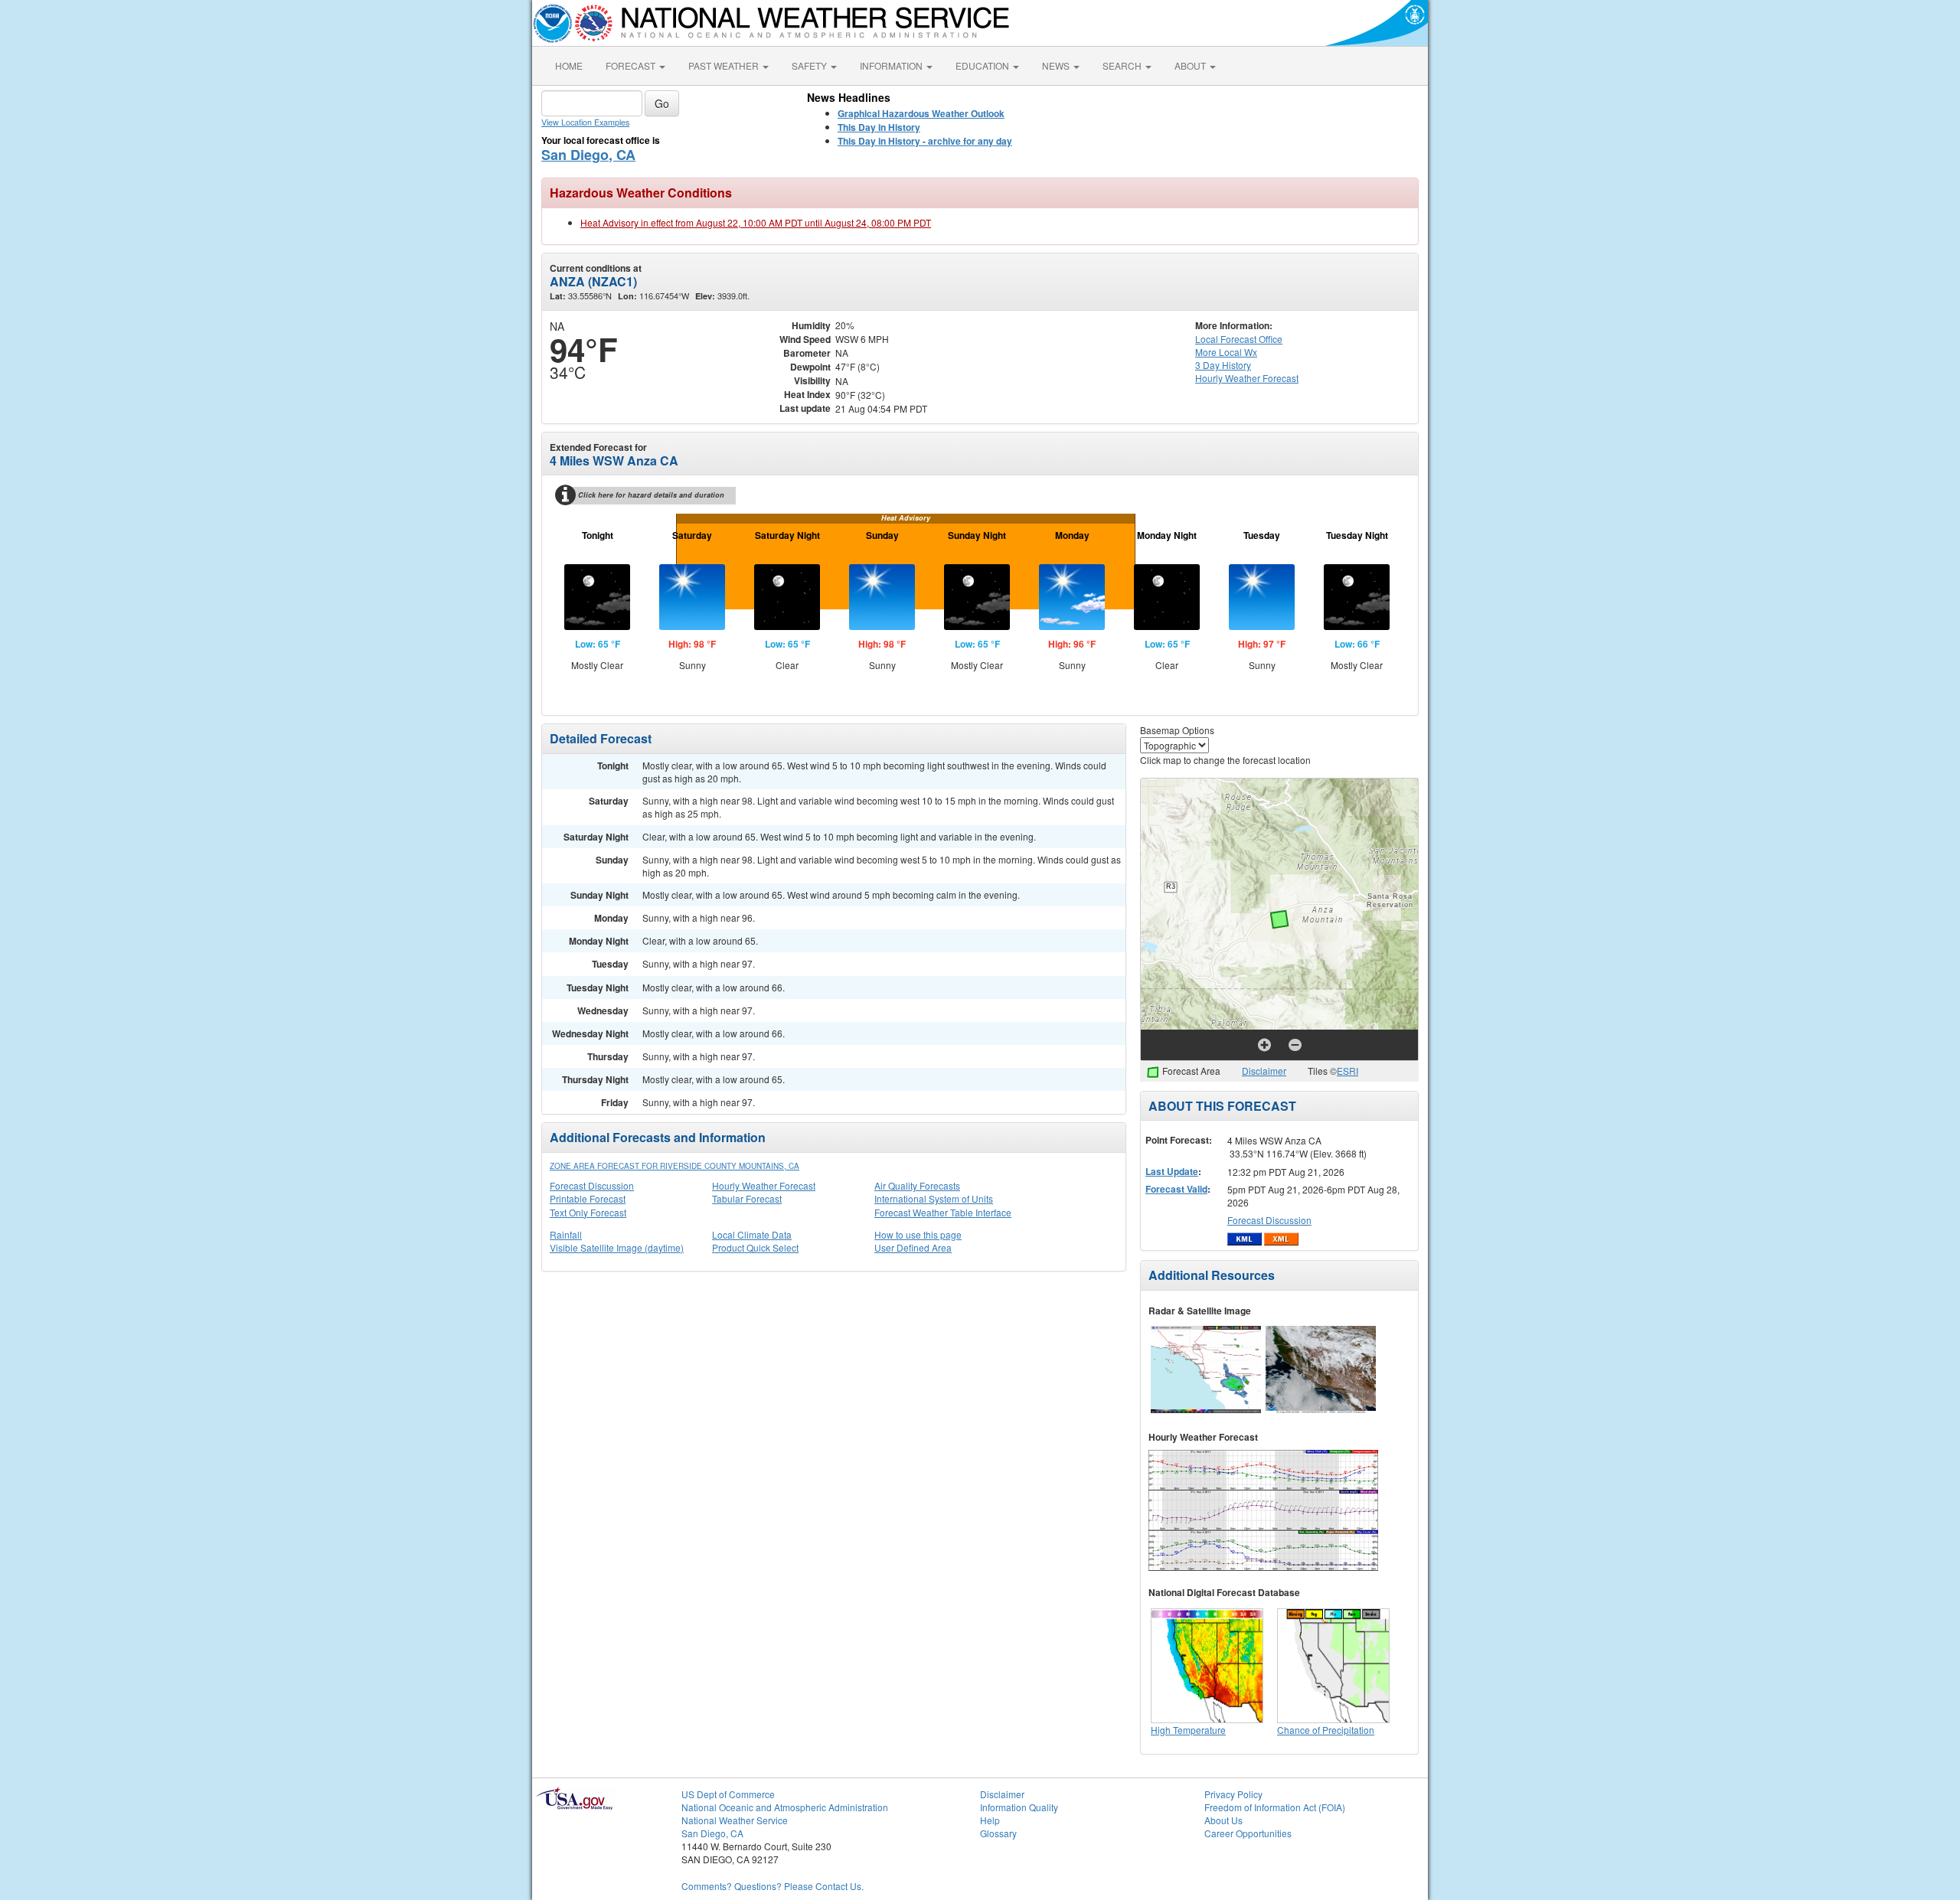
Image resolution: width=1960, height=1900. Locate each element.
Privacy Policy (1233, 1794)
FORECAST (632, 65)
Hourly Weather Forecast (764, 1185)
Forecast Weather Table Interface (943, 1212)
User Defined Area (913, 1247)
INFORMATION (892, 65)
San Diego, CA (588, 155)
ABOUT (1191, 65)
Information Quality (1019, 1807)
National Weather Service (735, 1820)
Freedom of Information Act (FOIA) (1275, 1807)
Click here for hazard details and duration (651, 495)
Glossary (998, 1833)
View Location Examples (585, 122)
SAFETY (810, 65)
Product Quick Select (755, 1247)
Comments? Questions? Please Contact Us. (773, 1886)
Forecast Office (1239, 339)
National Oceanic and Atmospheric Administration (785, 1807)
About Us (1223, 1820)
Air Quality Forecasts (917, 1185)
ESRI (1347, 1071)
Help (990, 1820)
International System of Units (934, 1198)
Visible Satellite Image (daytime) (617, 1247)
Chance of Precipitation (1326, 1730)
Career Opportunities (1248, 1833)
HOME (569, 65)
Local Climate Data (752, 1234)
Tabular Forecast (747, 1198)
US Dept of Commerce (728, 1794)
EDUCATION (983, 65)
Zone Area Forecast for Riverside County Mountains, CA (675, 1166)
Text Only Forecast (588, 1212)
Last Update (1172, 1171)
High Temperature (1188, 1730)
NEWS (1057, 65)
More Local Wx (1226, 352)
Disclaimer (1264, 1071)
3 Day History (1223, 365)
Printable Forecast (588, 1198)
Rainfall (566, 1234)
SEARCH (1123, 65)
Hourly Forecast (1247, 378)
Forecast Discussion (592, 1185)
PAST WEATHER (725, 65)
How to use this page (918, 1234)
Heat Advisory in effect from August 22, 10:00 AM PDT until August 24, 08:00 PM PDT (756, 222)
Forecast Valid (1176, 1189)
